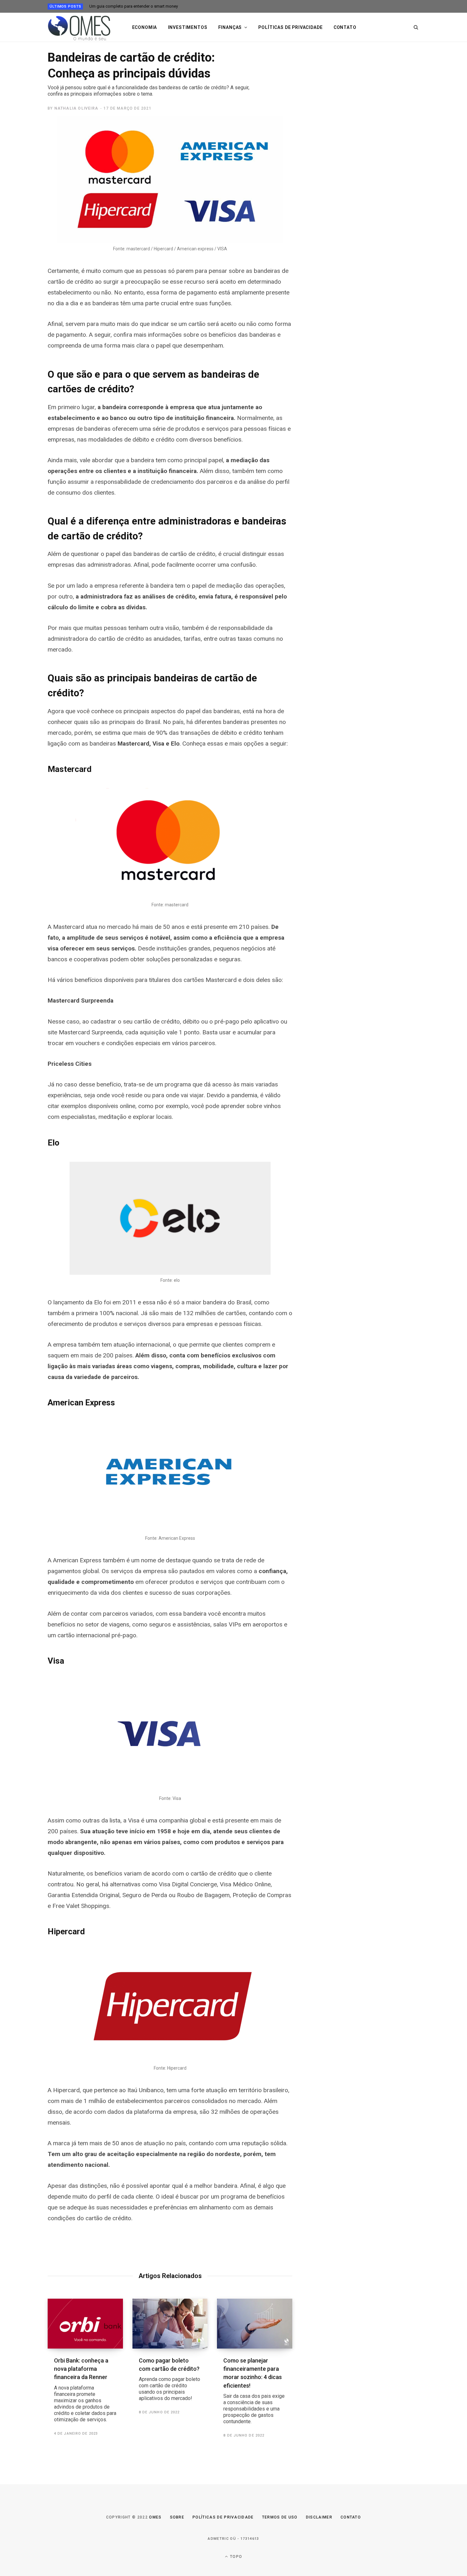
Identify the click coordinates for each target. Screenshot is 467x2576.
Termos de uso (280, 2517)
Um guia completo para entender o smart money (134, 6)
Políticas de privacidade (290, 27)
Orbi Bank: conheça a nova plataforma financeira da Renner (85, 2390)
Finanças (230, 27)
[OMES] (80, 27)
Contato (345, 27)
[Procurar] (416, 27)
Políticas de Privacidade (223, 2517)
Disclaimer (319, 2517)
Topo (235, 2557)
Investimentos (188, 27)
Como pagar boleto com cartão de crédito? (169, 2379)
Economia (145, 27)
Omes (155, 2517)
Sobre (177, 2517)
